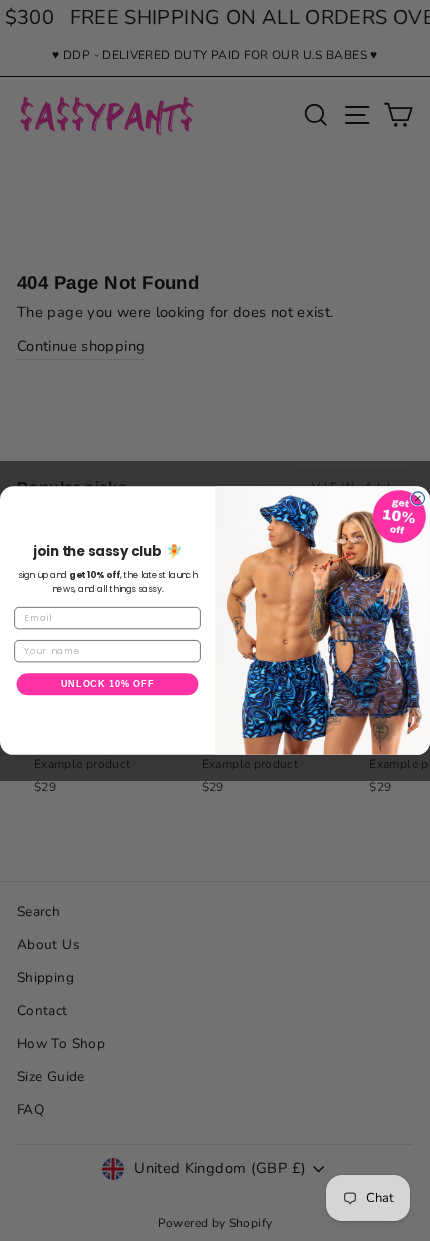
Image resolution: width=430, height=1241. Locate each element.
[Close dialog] (417, 498)
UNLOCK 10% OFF (108, 683)
